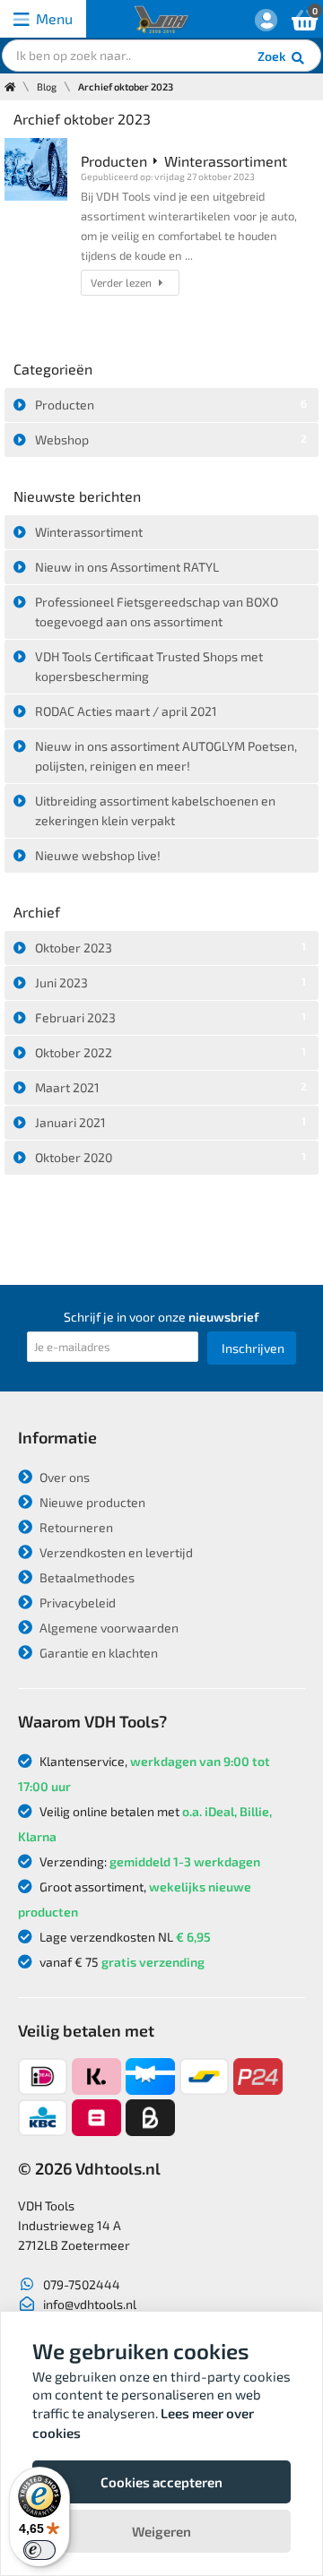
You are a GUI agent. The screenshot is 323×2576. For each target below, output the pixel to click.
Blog (47, 86)
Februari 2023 (170, 1017)
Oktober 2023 (170, 948)
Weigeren (161, 2531)
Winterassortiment (89, 532)
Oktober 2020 (170, 1157)
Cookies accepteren (161, 2482)
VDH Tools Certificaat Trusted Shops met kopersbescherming (149, 666)
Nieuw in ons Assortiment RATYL (127, 567)
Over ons (63, 1477)
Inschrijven (253, 1348)
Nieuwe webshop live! (98, 855)
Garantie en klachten (97, 1653)
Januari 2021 (170, 1122)
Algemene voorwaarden (108, 1628)
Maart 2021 (171, 1087)
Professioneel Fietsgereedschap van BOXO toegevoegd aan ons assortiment (157, 612)
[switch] (39, 2550)
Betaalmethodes (86, 1577)
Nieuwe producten (91, 1502)
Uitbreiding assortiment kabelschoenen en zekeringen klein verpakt (155, 810)
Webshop (171, 439)
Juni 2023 (170, 982)
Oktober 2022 (170, 1052)
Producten (171, 405)
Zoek (273, 56)
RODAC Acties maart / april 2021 (126, 711)
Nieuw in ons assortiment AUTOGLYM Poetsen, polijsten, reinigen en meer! (166, 756)
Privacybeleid (76, 1602)
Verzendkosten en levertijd (115, 1552)
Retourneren (75, 1527)
